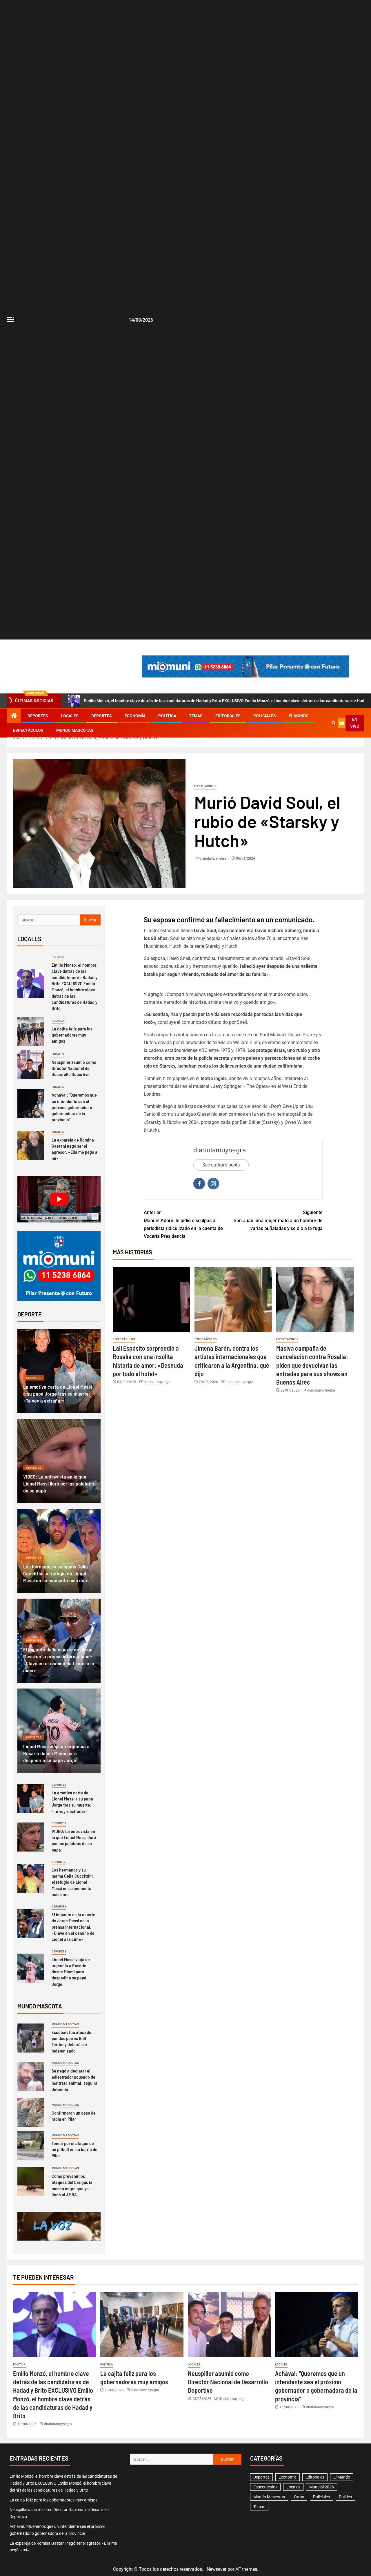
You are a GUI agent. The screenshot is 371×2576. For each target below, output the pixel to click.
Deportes (38, 716)
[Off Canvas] (11, 320)
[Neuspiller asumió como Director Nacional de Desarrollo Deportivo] (31, 1065)
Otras (299, 2497)
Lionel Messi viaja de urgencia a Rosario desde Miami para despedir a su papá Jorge (56, 1753)
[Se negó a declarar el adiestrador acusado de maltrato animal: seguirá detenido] (31, 2077)
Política (167, 716)
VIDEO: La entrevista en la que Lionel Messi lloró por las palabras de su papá (59, 1483)
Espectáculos (28, 730)
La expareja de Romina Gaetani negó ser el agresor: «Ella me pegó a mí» (74, 1149)
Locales (70, 716)
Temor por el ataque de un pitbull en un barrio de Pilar (74, 2149)
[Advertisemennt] (245, 666)
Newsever (217, 2569)
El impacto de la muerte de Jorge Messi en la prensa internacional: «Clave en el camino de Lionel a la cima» (73, 1927)
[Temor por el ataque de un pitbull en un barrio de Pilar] (31, 2146)
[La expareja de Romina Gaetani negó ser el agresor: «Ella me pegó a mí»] (31, 1146)
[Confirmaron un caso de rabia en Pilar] (31, 2113)
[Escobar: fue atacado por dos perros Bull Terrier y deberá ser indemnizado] (31, 2038)
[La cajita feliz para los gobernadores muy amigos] (31, 1031)
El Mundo (299, 716)
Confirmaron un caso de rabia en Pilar (74, 2116)
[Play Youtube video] (59, 1199)
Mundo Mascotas (75, 730)
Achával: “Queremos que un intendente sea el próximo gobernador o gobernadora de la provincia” (74, 1107)
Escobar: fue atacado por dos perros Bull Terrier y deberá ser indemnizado (71, 2041)
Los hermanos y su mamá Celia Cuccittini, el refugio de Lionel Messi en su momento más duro (56, 1573)
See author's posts (221, 1165)
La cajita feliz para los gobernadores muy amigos (72, 1035)
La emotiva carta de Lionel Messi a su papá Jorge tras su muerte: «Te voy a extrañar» (58, 1394)
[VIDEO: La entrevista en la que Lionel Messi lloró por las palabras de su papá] (31, 1837)
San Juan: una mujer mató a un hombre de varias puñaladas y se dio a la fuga (278, 1220)
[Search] (333, 723)
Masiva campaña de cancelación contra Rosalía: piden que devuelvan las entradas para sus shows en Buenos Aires (312, 1365)
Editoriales (228, 716)
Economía (135, 716)
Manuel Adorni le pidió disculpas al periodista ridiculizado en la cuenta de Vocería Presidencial (183, 1224)
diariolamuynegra (213, 858)
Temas (196, 716)
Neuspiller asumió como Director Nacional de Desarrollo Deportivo (74, 1068)
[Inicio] (14, 716)
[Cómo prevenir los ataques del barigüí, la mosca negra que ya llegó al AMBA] (31, 2182)
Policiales (265, 716)
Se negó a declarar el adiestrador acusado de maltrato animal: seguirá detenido (74, 2080)
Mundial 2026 (322, 2487)
